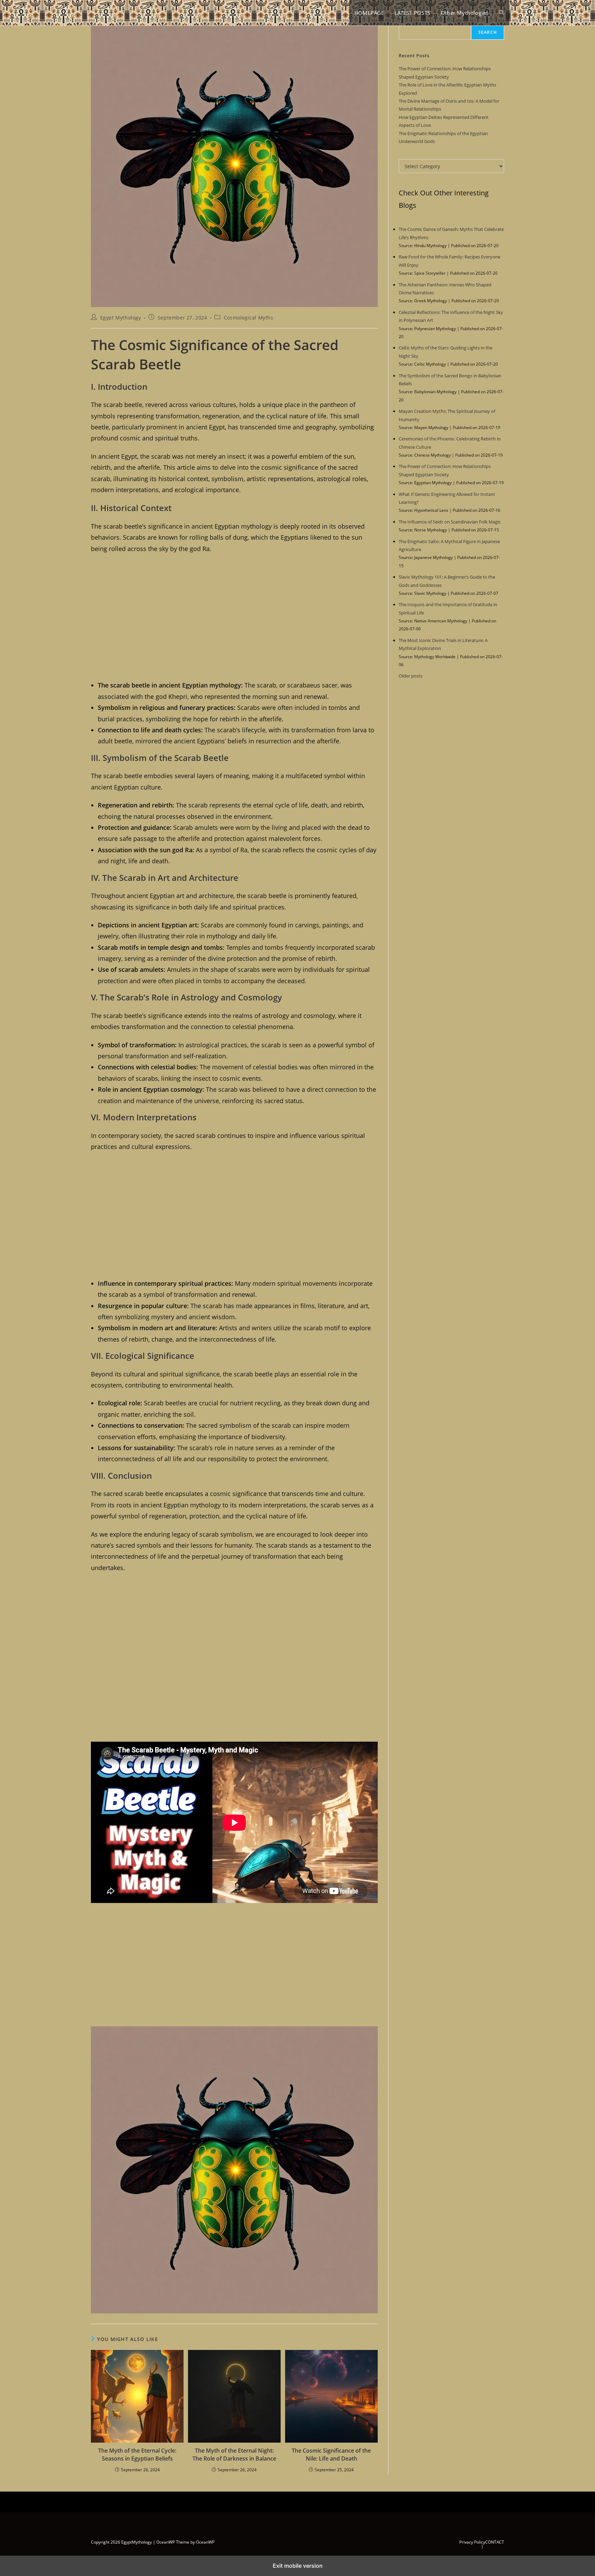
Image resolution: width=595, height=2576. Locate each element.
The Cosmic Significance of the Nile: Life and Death (331, 2454)
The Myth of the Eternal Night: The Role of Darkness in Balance (234, 2454)
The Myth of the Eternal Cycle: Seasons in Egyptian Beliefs (137, 2454)
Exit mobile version (298, 2566)
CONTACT (495, 2542)
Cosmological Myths (249, 318)
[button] (502, 13)
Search (488, 32)
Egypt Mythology (121, 318)
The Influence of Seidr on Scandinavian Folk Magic (450, 522)
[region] (234, 616)
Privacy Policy (472, 2542)
